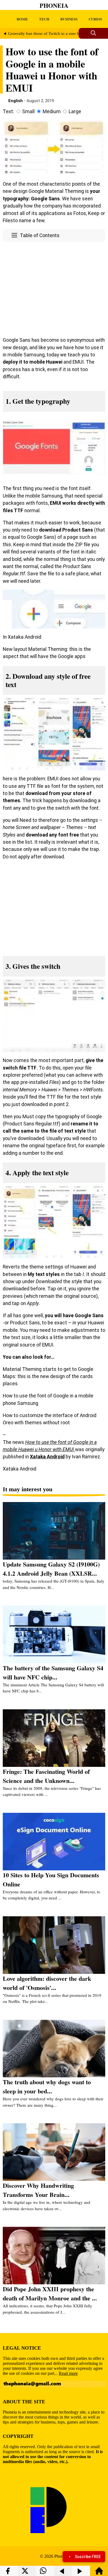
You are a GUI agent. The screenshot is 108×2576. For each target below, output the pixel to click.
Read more (68, 2373)
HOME (22, 19)
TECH (44, 19)
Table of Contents (40, 235)
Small (28, 112)
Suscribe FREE (88, 2557)
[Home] (99, 2573)
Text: (8, 112)
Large (75, 112)
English (16, 101)
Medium (52, 112)
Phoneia (54, 5)
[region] (54, 288)
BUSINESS (69, 19)
